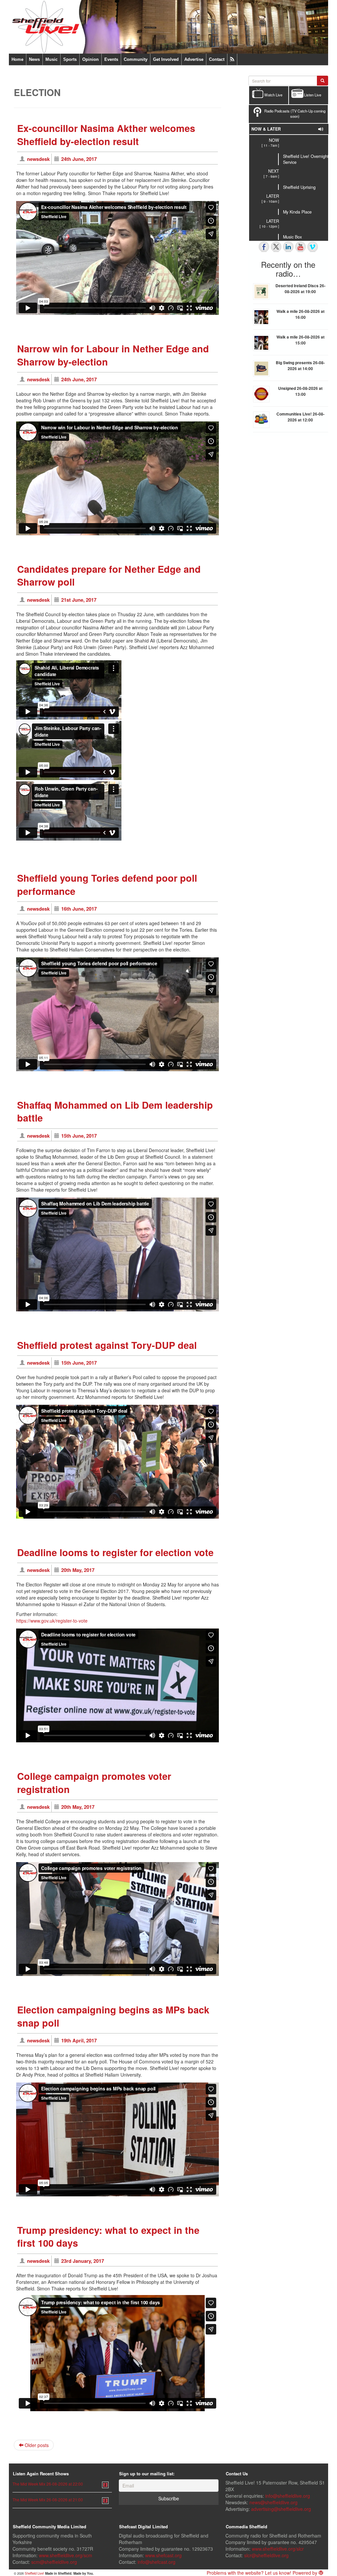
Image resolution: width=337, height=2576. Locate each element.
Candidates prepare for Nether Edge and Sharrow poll (109, 576)
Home (17, 59)
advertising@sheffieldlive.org (281, 2509)
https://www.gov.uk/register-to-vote (52, 1621)
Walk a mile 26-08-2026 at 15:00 (300, 340)
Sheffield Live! (34, 2573)
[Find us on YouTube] (300, 247)
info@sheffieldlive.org (288, 2496)
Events (111, 59)
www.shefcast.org (163, 2555)
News (34, 59)
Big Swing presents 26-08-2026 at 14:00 (300, 366)
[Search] (323, 81)
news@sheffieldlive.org (273, 2502)
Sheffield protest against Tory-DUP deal (107, 1345)
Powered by (306, 2573)
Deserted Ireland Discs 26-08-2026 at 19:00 (300, 289)
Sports (70, 59)
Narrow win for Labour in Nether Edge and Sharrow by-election (113, 355)
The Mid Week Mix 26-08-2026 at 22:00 (48, 2484)
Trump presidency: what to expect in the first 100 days (108, 2237)
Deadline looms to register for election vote (115, 1552)
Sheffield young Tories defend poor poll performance (107, 884)
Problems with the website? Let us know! (249, 2573)
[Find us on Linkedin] (288, 247)
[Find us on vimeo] (313, 247)
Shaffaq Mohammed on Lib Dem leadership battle (115, 1111)
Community (136, 59)
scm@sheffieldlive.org (54, 2562)
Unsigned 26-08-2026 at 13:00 (300, 391)
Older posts (36, 2445)
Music (52, 59)
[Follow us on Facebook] (264, 247)
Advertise (194, 59)
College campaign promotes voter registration (94, 1783)
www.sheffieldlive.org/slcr (278, 2549)
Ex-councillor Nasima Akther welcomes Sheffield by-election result (106, 135)
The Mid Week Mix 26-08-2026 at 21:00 (48, 2500)
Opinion (91, 59)
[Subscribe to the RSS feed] (232, 59)
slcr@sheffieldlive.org (266, 2555)
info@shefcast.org (156, 2562)
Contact (217, 59)
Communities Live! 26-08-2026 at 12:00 (300, 417)
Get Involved (166, 59)
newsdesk (38, 159)
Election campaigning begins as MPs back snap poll (113, 2016)
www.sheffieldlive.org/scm (65, 2555)
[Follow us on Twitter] (276, 247)
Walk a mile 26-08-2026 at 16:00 (300, 314)
